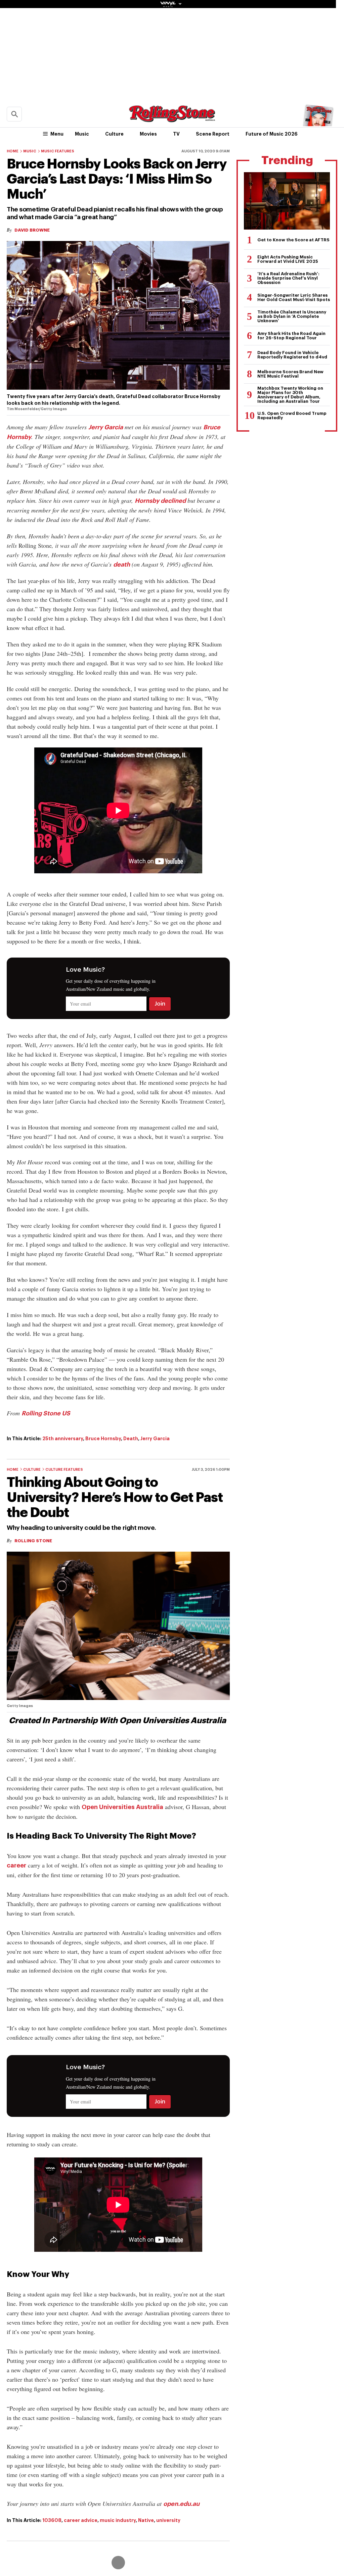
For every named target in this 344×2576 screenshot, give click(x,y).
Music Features (58, 151)
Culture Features (64, 1470)
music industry (118, 2520)
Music (82, 134)
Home (13, 151)
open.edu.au (181, 2504)
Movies (148, 134)
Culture (114, 134)
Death (131, 1439)
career (16, 1865)
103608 (52, 2520)
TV (176, 134)
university (168, 2520)
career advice (81, 2520)
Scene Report (213, 134)
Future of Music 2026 (272, 134)
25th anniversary (63, 1439)
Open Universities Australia (122, 1807)
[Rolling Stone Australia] (172, 119)
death (122, 565)
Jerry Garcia (106, 427)
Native (146, 2520)
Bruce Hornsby (103, 1439)
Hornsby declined (160, 501)
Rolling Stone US (46, 1413)
